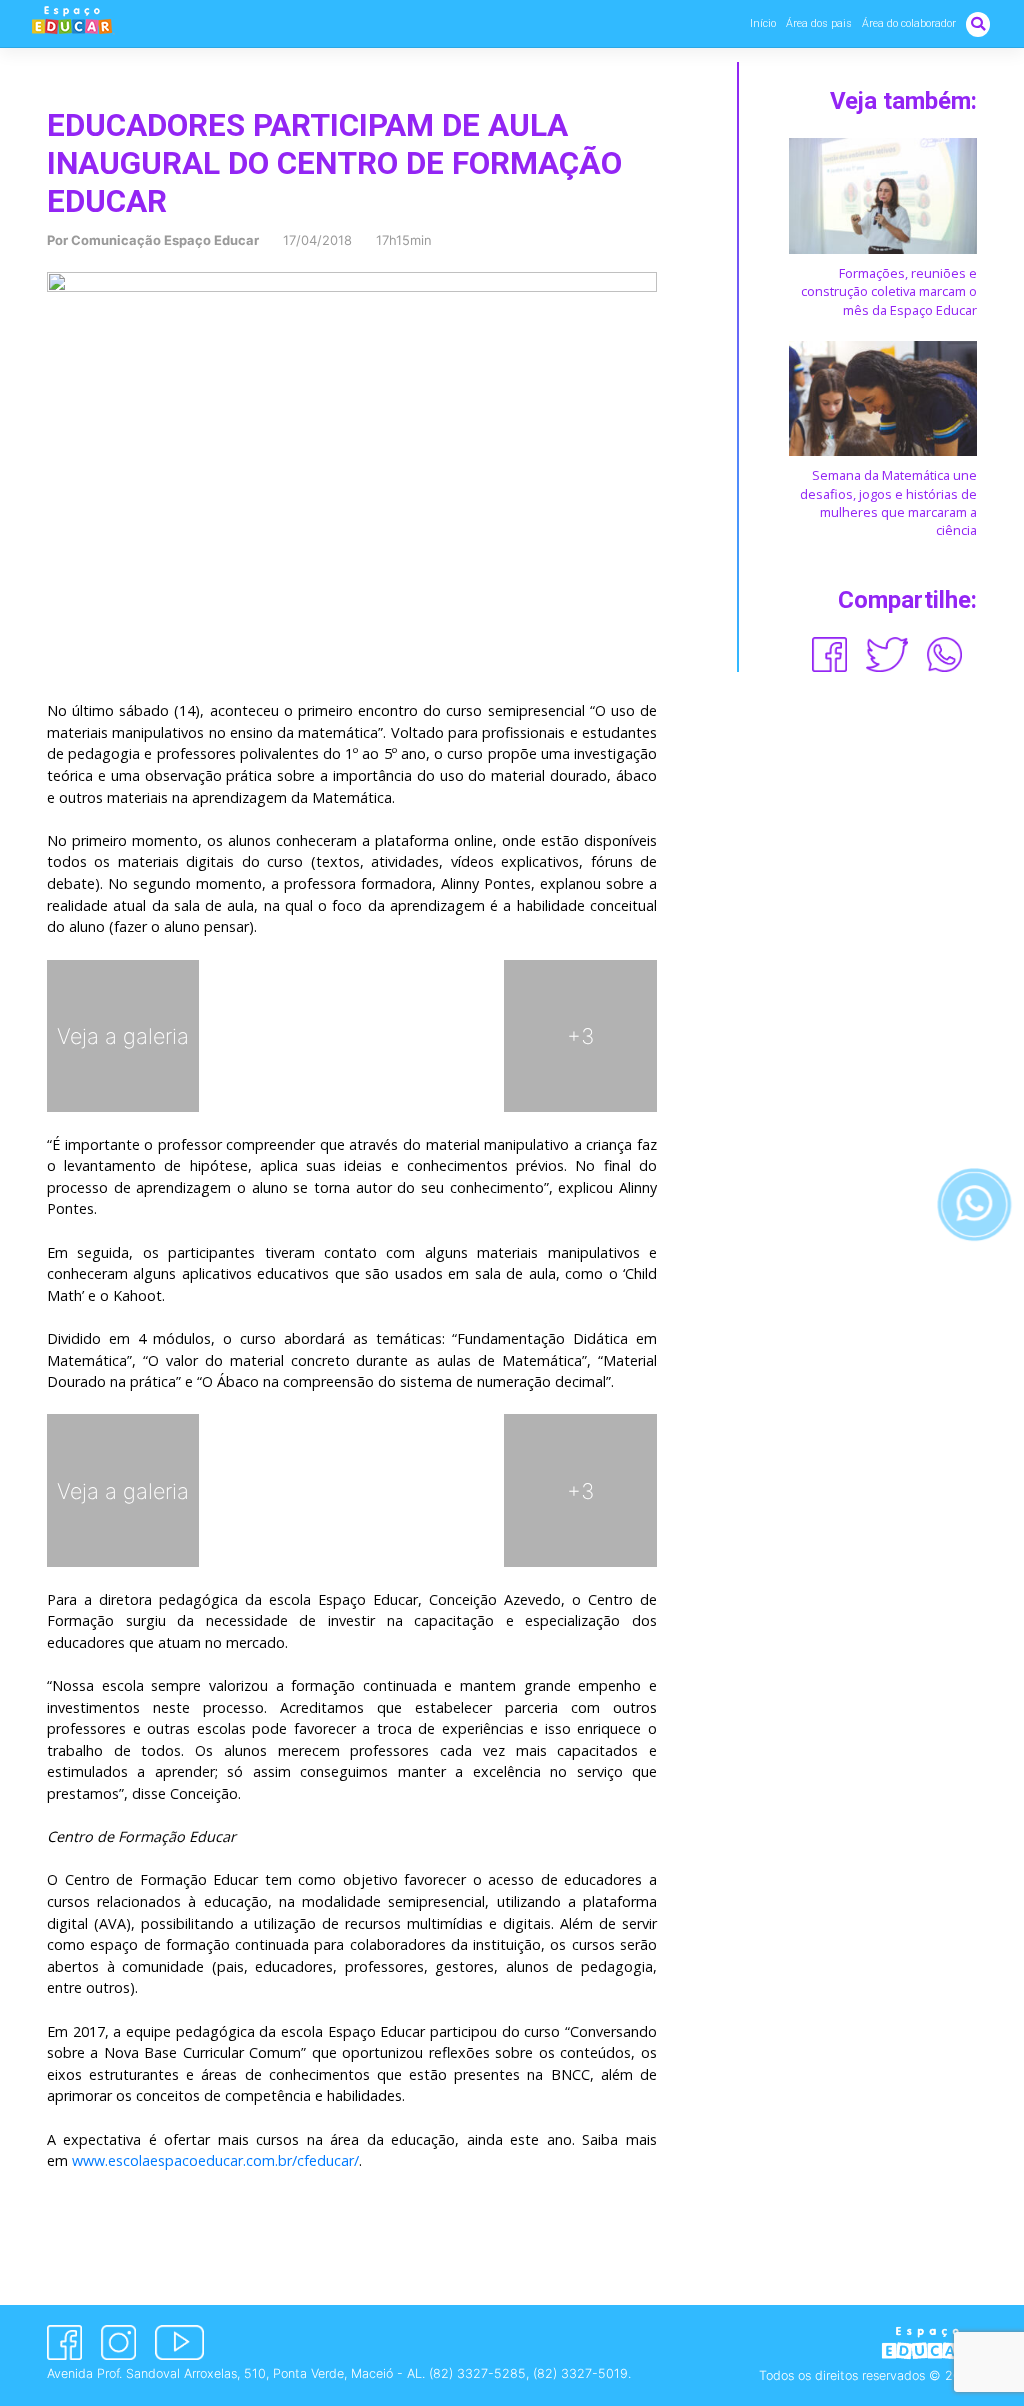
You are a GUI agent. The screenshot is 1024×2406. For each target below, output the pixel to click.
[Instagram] (118, 2342)
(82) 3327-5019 (580, 2373)
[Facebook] (64, 2342)
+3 (580, 1036)
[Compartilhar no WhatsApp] (944, 654)
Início (763, 23)
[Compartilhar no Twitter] (887, 654)
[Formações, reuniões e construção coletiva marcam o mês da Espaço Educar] (883, 194)
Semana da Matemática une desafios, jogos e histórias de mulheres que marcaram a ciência (888, 502)
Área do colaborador (909, 23)
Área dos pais (819, 23)
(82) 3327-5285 (477, 2373)
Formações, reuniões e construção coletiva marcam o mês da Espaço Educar (889, 291)
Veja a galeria (123, 1036)
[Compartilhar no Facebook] (829, 654)
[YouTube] (179, 2342)
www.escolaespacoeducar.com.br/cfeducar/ (215, 2160)
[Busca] (978, 23)
